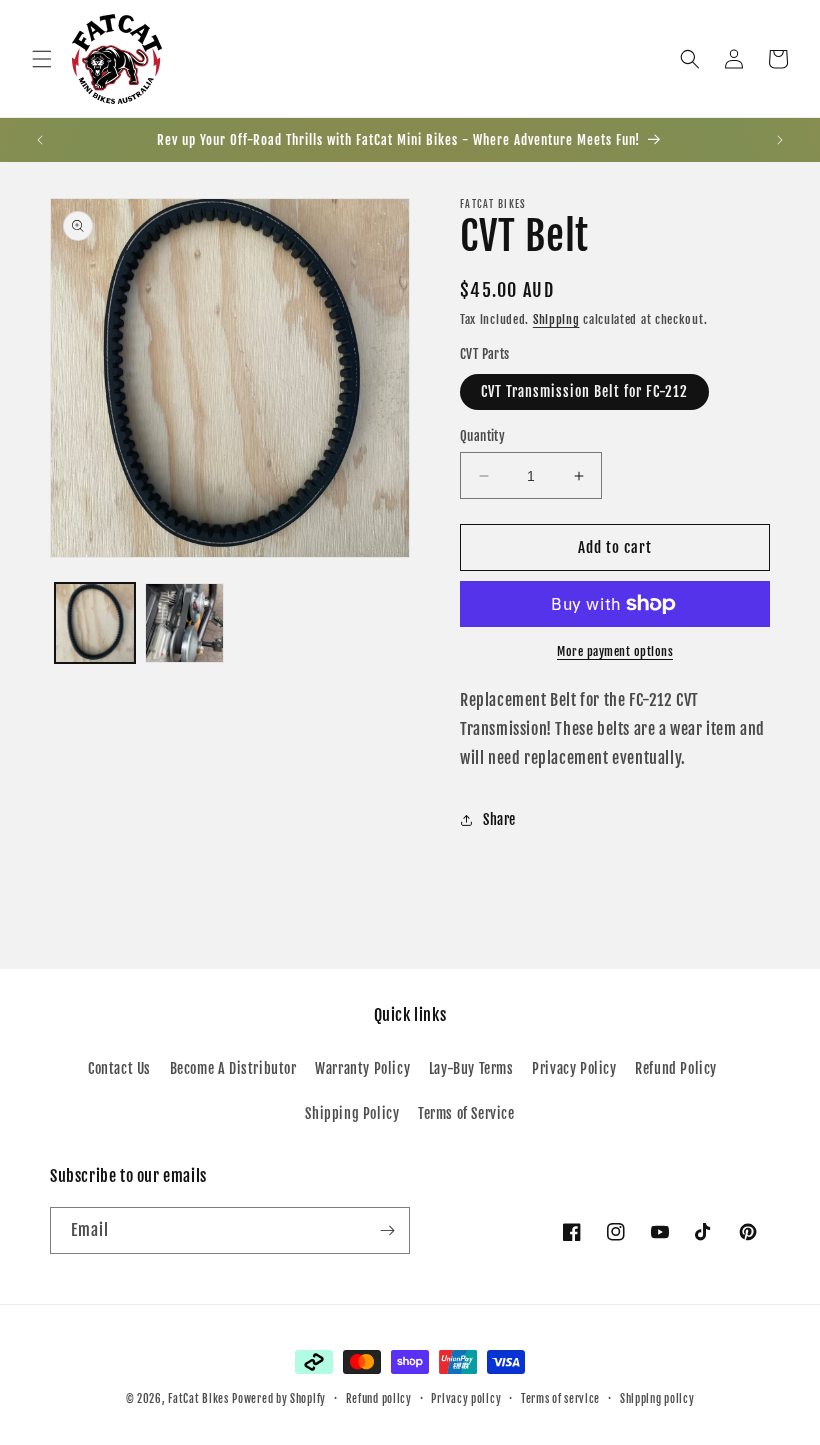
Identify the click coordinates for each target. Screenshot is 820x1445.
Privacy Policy (574, 1068)
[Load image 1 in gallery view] (95, 623)
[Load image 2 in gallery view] (185, 623)
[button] (42, 59)
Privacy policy (466, 1399)
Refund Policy (676, 1068)
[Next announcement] (780, 140)
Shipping (556, 319)
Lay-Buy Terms (471, 1068)
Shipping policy (657, 1399)
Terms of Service (466, 1113)
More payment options (615, 651)
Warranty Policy (362, 1068)
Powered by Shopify (279, 1399)
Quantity (482, 436)
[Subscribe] (387, 1230)
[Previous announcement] (40, 140)
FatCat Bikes (198, 1399)
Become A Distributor (233, 1068)
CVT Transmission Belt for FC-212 (584, 391)
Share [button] (499, 819)
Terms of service (560, 1399)
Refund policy (379, 1399)
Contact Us (119, 1068)
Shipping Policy (352, 1113)
